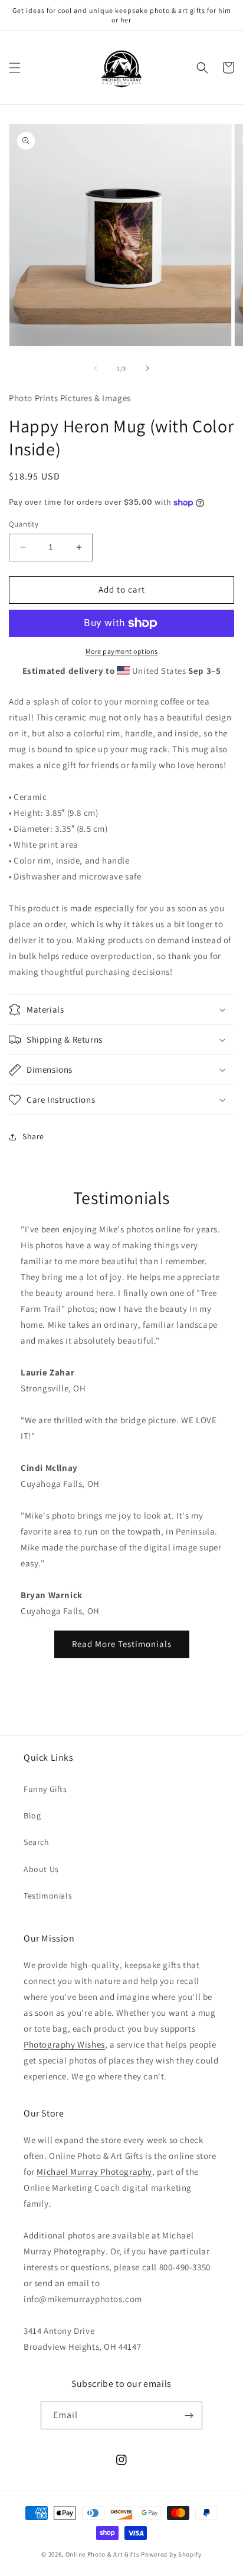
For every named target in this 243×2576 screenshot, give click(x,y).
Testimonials (48, 1896)
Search (37, 1842)
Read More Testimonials (122, 1644)
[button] (15, 68)
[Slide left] (96, 368)
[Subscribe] (189, 2415)
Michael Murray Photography (94, 2172)
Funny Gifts (45, 1789)
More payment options (122, 651)
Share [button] (33, 1136)
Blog (32, 1816)
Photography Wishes (64, 2044)
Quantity (24, 524)
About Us (41, 1869)
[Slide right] (147, 368)
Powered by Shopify (171, 2554)
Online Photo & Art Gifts (103, 2554)
